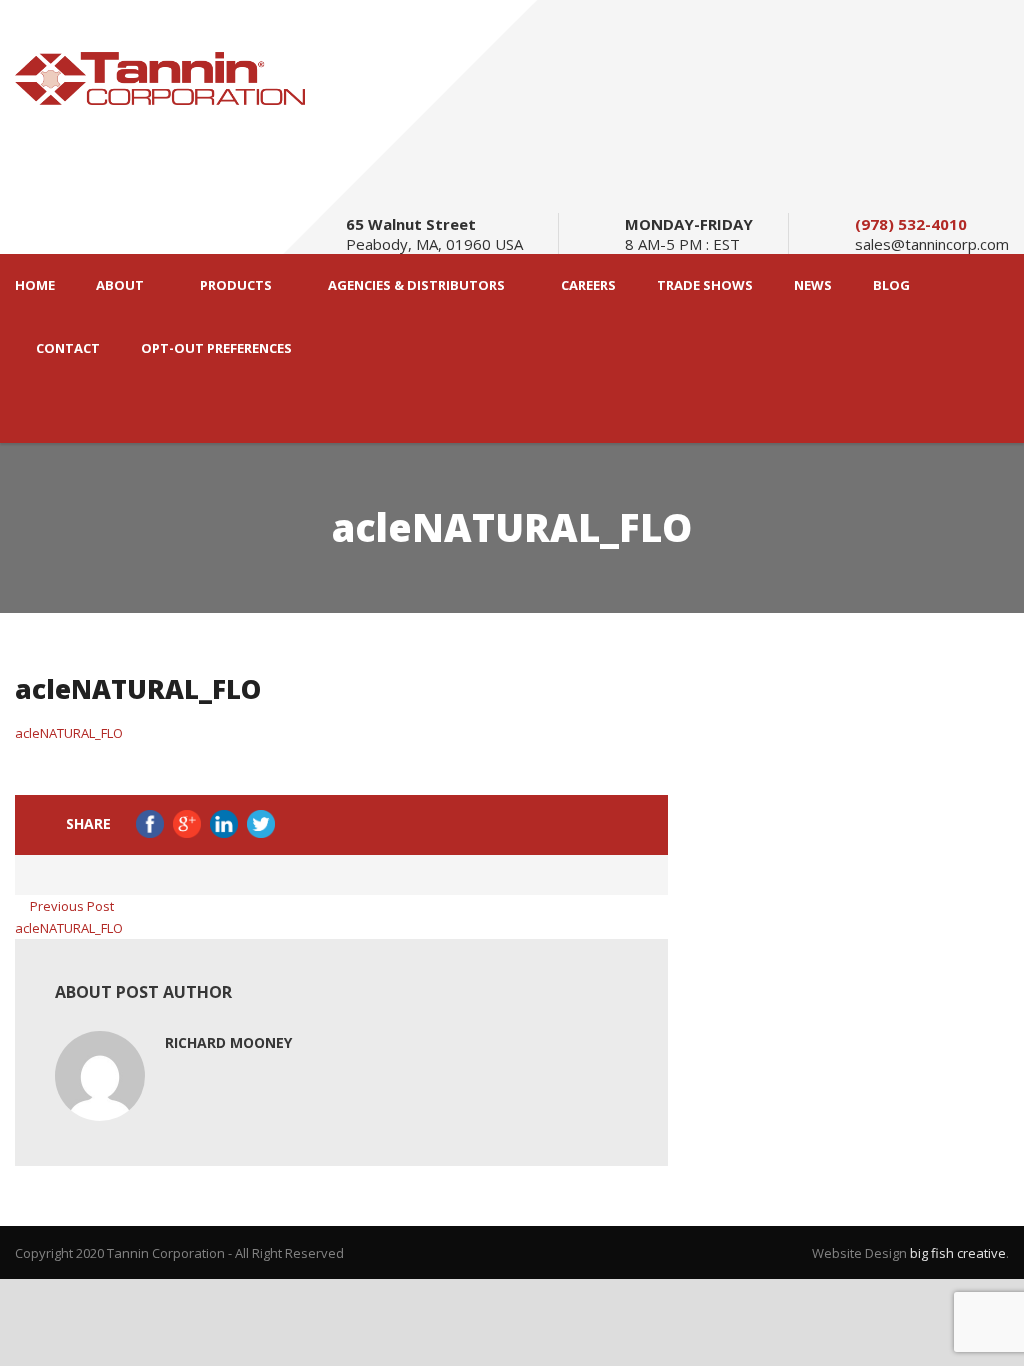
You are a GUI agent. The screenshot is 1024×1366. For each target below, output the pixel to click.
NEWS (813, 285)
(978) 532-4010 (911, 224)
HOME (35, 285)
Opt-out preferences (216, 348)
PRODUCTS (236, 285)
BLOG (891, 285)
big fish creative (958, 1253)
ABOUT (120, 285)
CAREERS (588, 285)
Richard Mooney (228, 1042)
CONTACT (68, 348)
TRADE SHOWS (705, 285)
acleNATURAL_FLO (69, 733)
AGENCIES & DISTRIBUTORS (416, 285)
